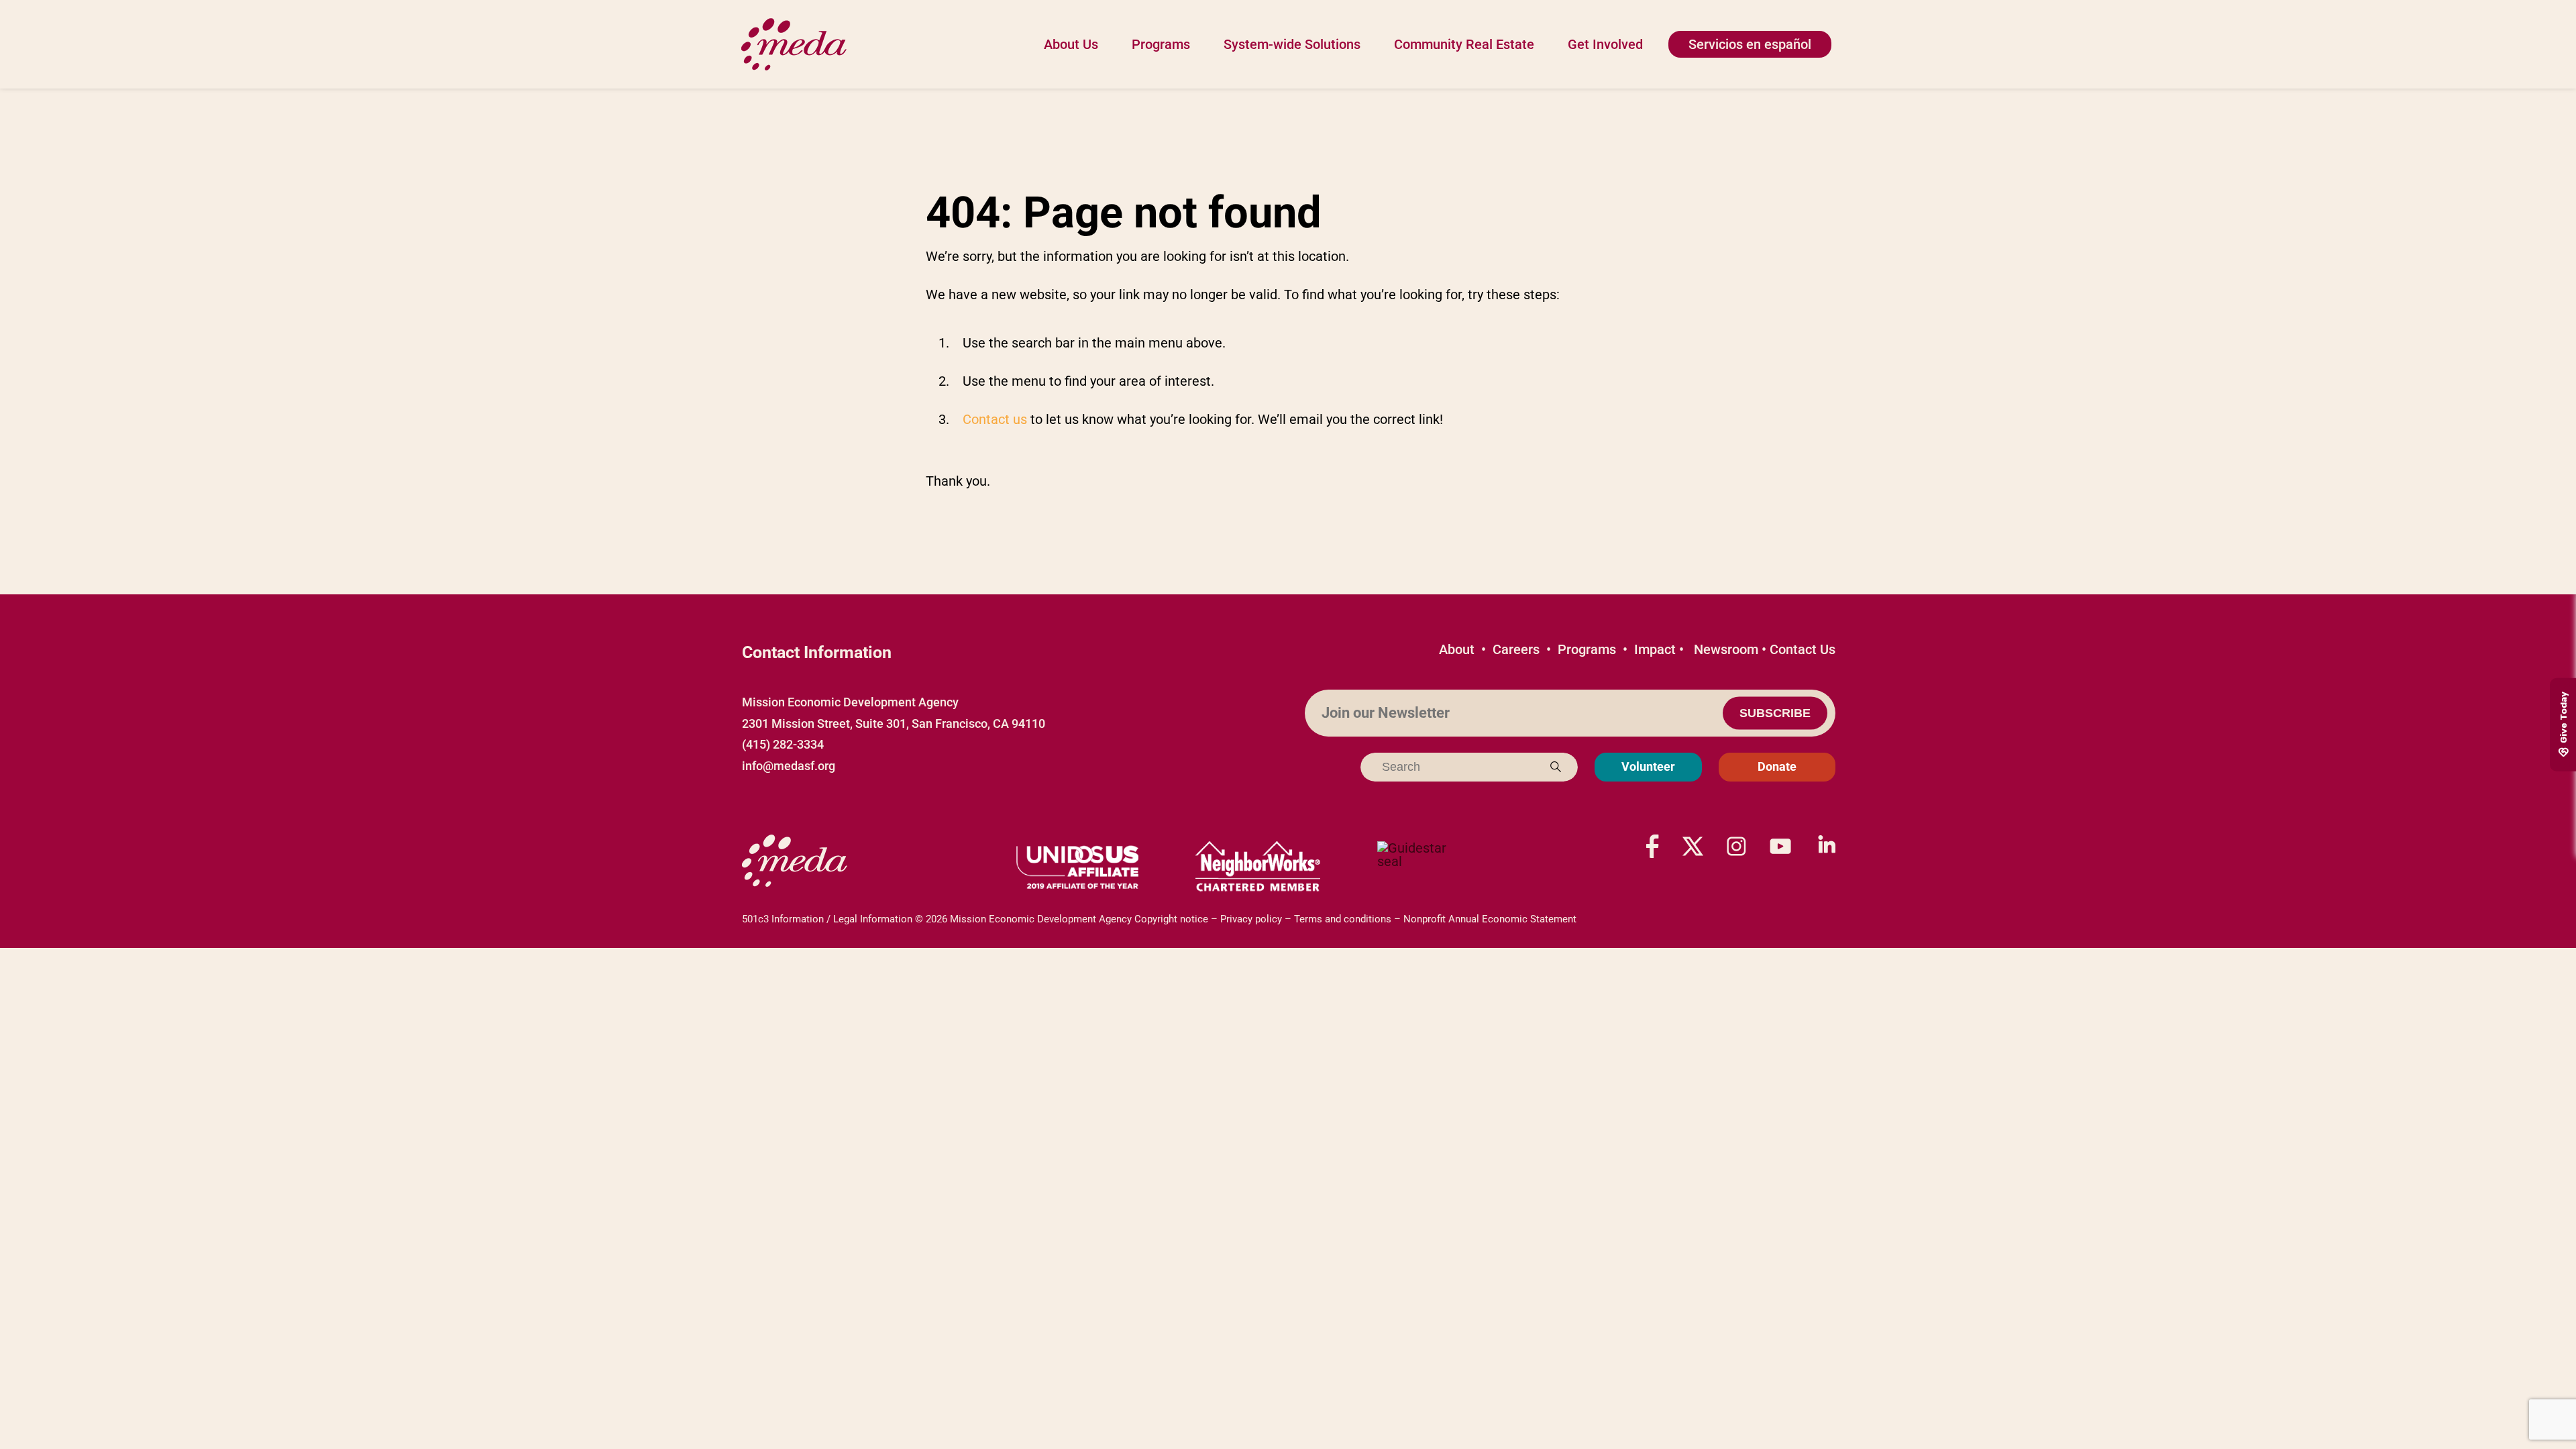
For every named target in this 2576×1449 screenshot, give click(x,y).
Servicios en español (1750, 44)
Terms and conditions (1343, 919)
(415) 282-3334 (783, 744)
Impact (1655, 649)
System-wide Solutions (1292, 44)
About (1457, 649)
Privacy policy (1251, 919)
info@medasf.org (789, 766)
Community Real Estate (1464, 44)
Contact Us (1803, 649)
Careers (1516, 649)
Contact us (995, 419)
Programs (1161, 44)
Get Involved (1605, 44)
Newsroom (1726, 649)
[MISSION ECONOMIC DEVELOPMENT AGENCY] (1419, 867)
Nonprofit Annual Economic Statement (1490, 919)
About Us (1071, 44)
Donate (1777, 766)
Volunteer (1648, 766)
